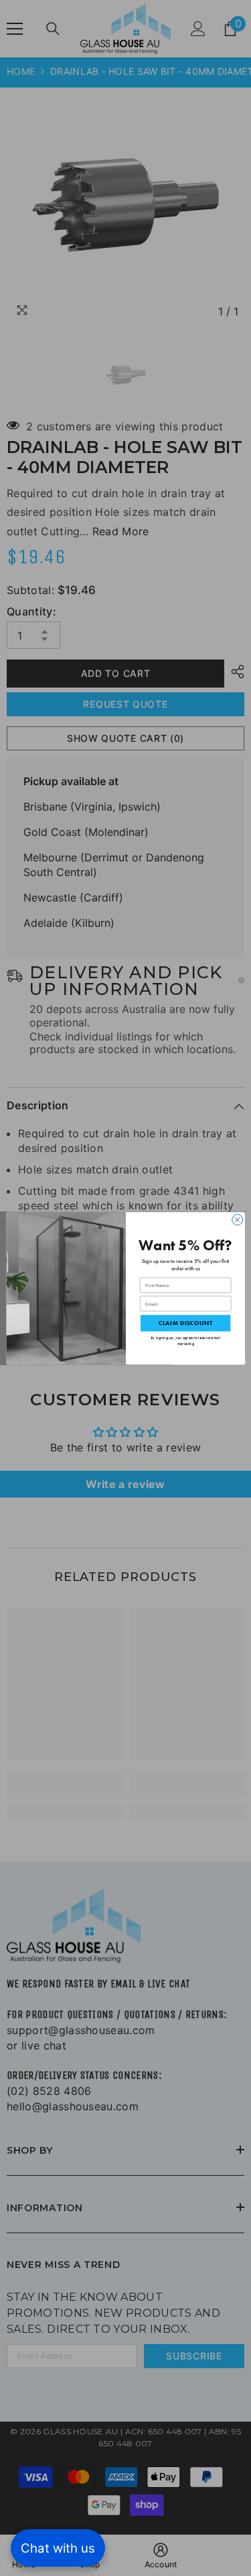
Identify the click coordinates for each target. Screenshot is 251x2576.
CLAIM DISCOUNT (185, 1323)
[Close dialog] (237, 1220)
